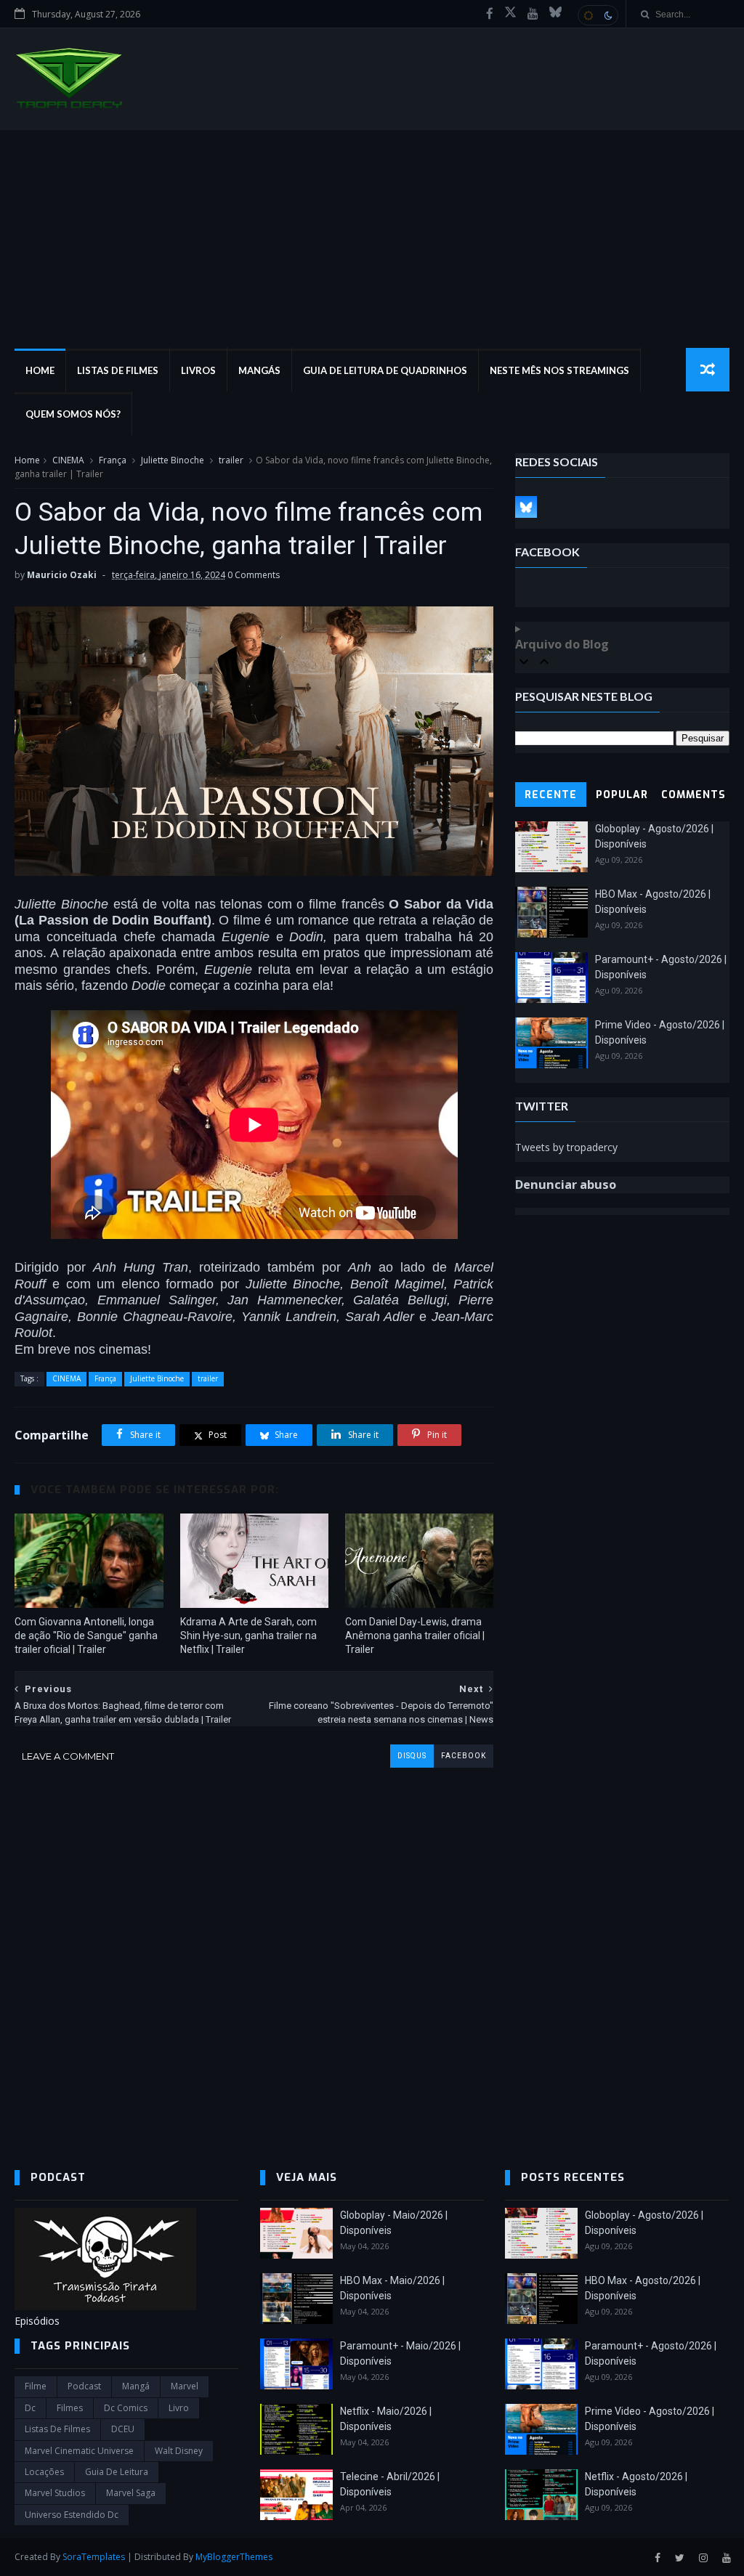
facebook (464, 1756)
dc (30, 2408)
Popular (622, 795)
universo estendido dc (72, 2515)
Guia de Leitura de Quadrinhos (385, 370)
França (113, 460)
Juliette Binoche (173, 460)
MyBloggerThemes (234, 2557)
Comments (694, 795)
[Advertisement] (372, 239)
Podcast (84, 2386)
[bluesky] (555, 14)
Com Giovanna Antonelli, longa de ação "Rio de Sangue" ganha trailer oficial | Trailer (86, 1636)
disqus (412, 1756)
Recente (551, 795)
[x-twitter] (510, 14)
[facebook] (490, 14)
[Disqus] (254, 1949)
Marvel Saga (131, 2493)
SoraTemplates (94, 2557)
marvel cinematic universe (79, 2451)
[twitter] (680, 2558)
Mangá (136, 2386)
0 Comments (254, 575)
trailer (231, 460)
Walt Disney (179, 2451)
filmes (70, 2408)
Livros (198, 370)
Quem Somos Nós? (73, 414)
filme (36, 2386)
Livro (179, 2408)
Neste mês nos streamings (559, 370)
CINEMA (68, 460)
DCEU (123, 2429)
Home (40, 370)
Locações (44, 2472)
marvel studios (55, 2493)
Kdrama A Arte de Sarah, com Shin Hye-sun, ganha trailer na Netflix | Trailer (248, 1636)
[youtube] (533, 14)
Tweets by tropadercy (566, 1147)
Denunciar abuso (566, 1185)
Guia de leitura (117, 2472)
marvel (185, 2386)
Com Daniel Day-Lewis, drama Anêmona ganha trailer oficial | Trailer (415, 1636)
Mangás (259, 370)
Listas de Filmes (118, 370)
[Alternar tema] (598, 15)
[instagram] (703, 2558)
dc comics (126, 2408)
